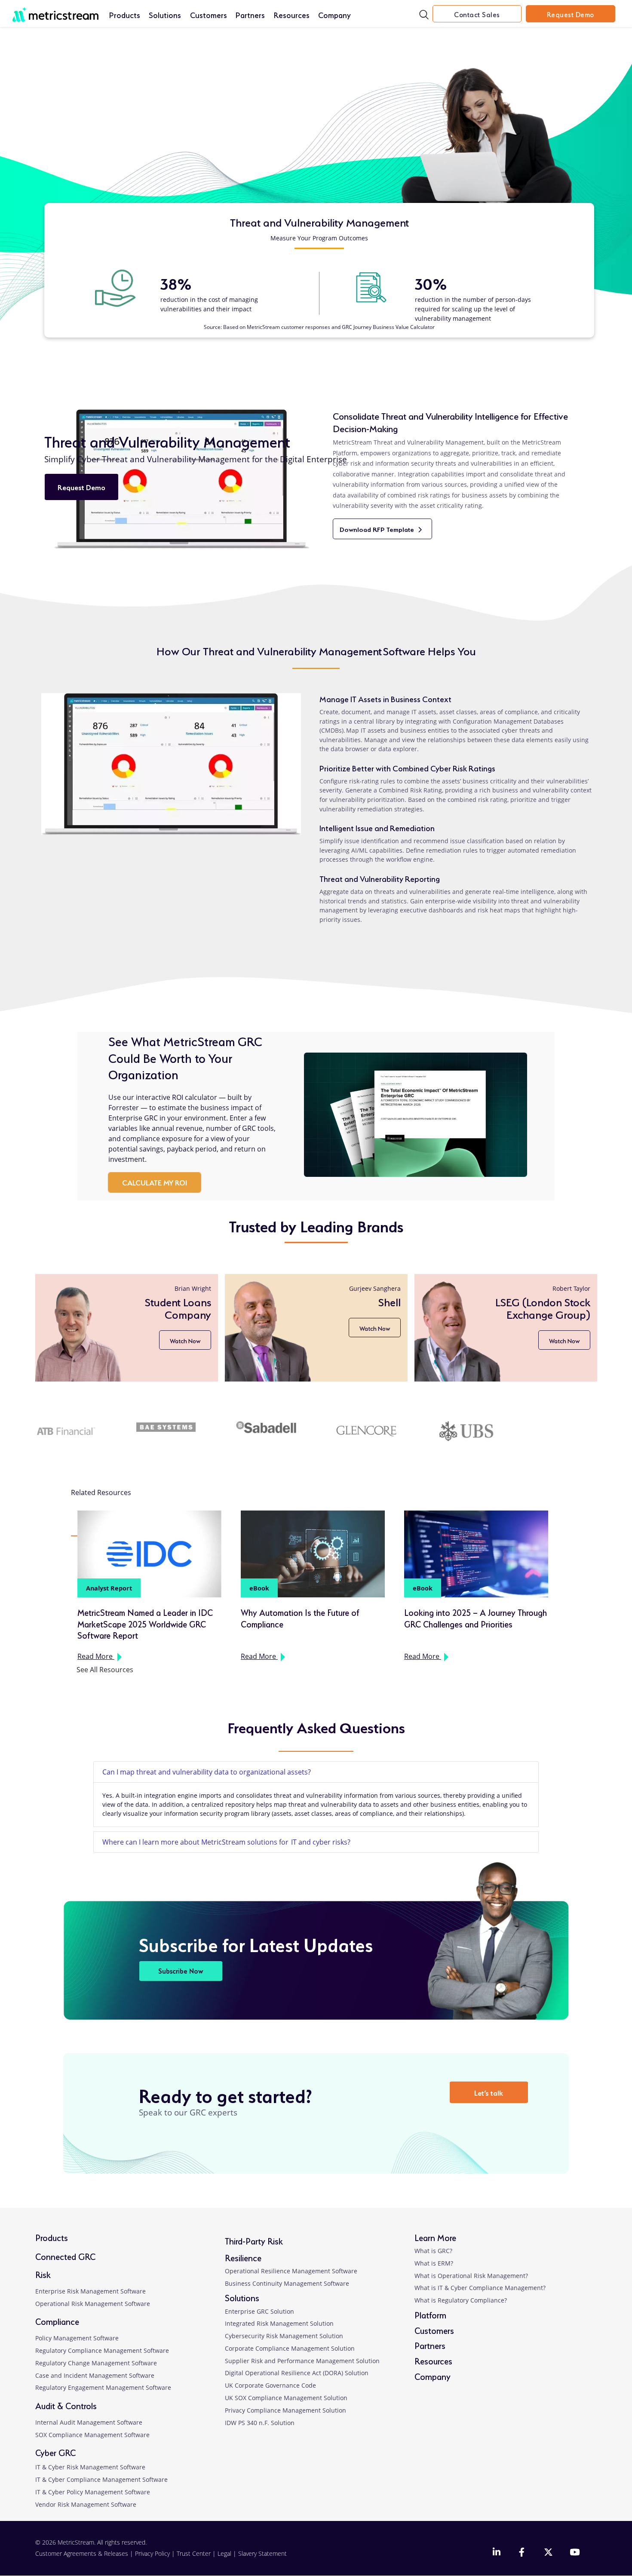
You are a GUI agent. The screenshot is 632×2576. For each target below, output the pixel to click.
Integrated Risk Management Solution (279, 2323)
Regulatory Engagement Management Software (103, 2387)
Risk (43, 2274)
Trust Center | (197, 2553)
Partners (250, 14)
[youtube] (574, 2553)
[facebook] (523, 2553)
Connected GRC (65, 2256)
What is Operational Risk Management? (471, 2276)
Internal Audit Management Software (89, 2422)
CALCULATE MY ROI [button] (155, 1182)
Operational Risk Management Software (93, 2304)
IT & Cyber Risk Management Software (90, 2467)
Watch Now (183, 1328)
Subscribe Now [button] (181, 1970)
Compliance (57, 2321)
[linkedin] (497, 2553)
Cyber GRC (55, 2452)
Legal (224, 2553)
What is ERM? (434, 2263)
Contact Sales (477, 14)
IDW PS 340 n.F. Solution (260, 2423)
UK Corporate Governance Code (270, 2385)
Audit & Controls (66, 2405)
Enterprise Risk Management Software (91, 2291)
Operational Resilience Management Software (291, 2271)
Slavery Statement (262, 2553)
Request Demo (571, 14)
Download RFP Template (386, 532)
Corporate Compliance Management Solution (290, 2348)
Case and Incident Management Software (95, 2375)
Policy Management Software (77, 2338)
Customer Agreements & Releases (83, 2553)
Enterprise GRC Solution (259, 2311)
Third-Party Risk (254, 2240)
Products (125, 14)
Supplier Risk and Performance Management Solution (302, 2361)
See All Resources (105, 1670)
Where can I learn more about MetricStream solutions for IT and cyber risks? (227, 1842)
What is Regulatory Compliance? (461, 2300)
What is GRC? (433, 2251)
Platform (430, 2314)
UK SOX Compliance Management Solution (286, 2398)
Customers (209, 14)
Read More (101, 1657)
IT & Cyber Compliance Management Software (101, 2479)
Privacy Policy (152, 2553)
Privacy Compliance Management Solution (285, 2410)
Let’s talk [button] (489, 2092)
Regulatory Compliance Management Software (102, 2350)
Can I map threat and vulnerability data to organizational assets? (207, 1772)
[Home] (55, 10)
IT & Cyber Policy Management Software (93, 2492)
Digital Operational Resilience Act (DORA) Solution (297, 2373)
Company (334, 14)
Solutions (165, 14)
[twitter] (548, 2553)
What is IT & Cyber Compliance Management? (480, 2288)
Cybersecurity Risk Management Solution (284, 2336)
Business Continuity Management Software (287, 2283)
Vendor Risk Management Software (86, 2504)
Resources (292, 14)
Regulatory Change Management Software (96, 2363)
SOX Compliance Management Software (92, 2435)
